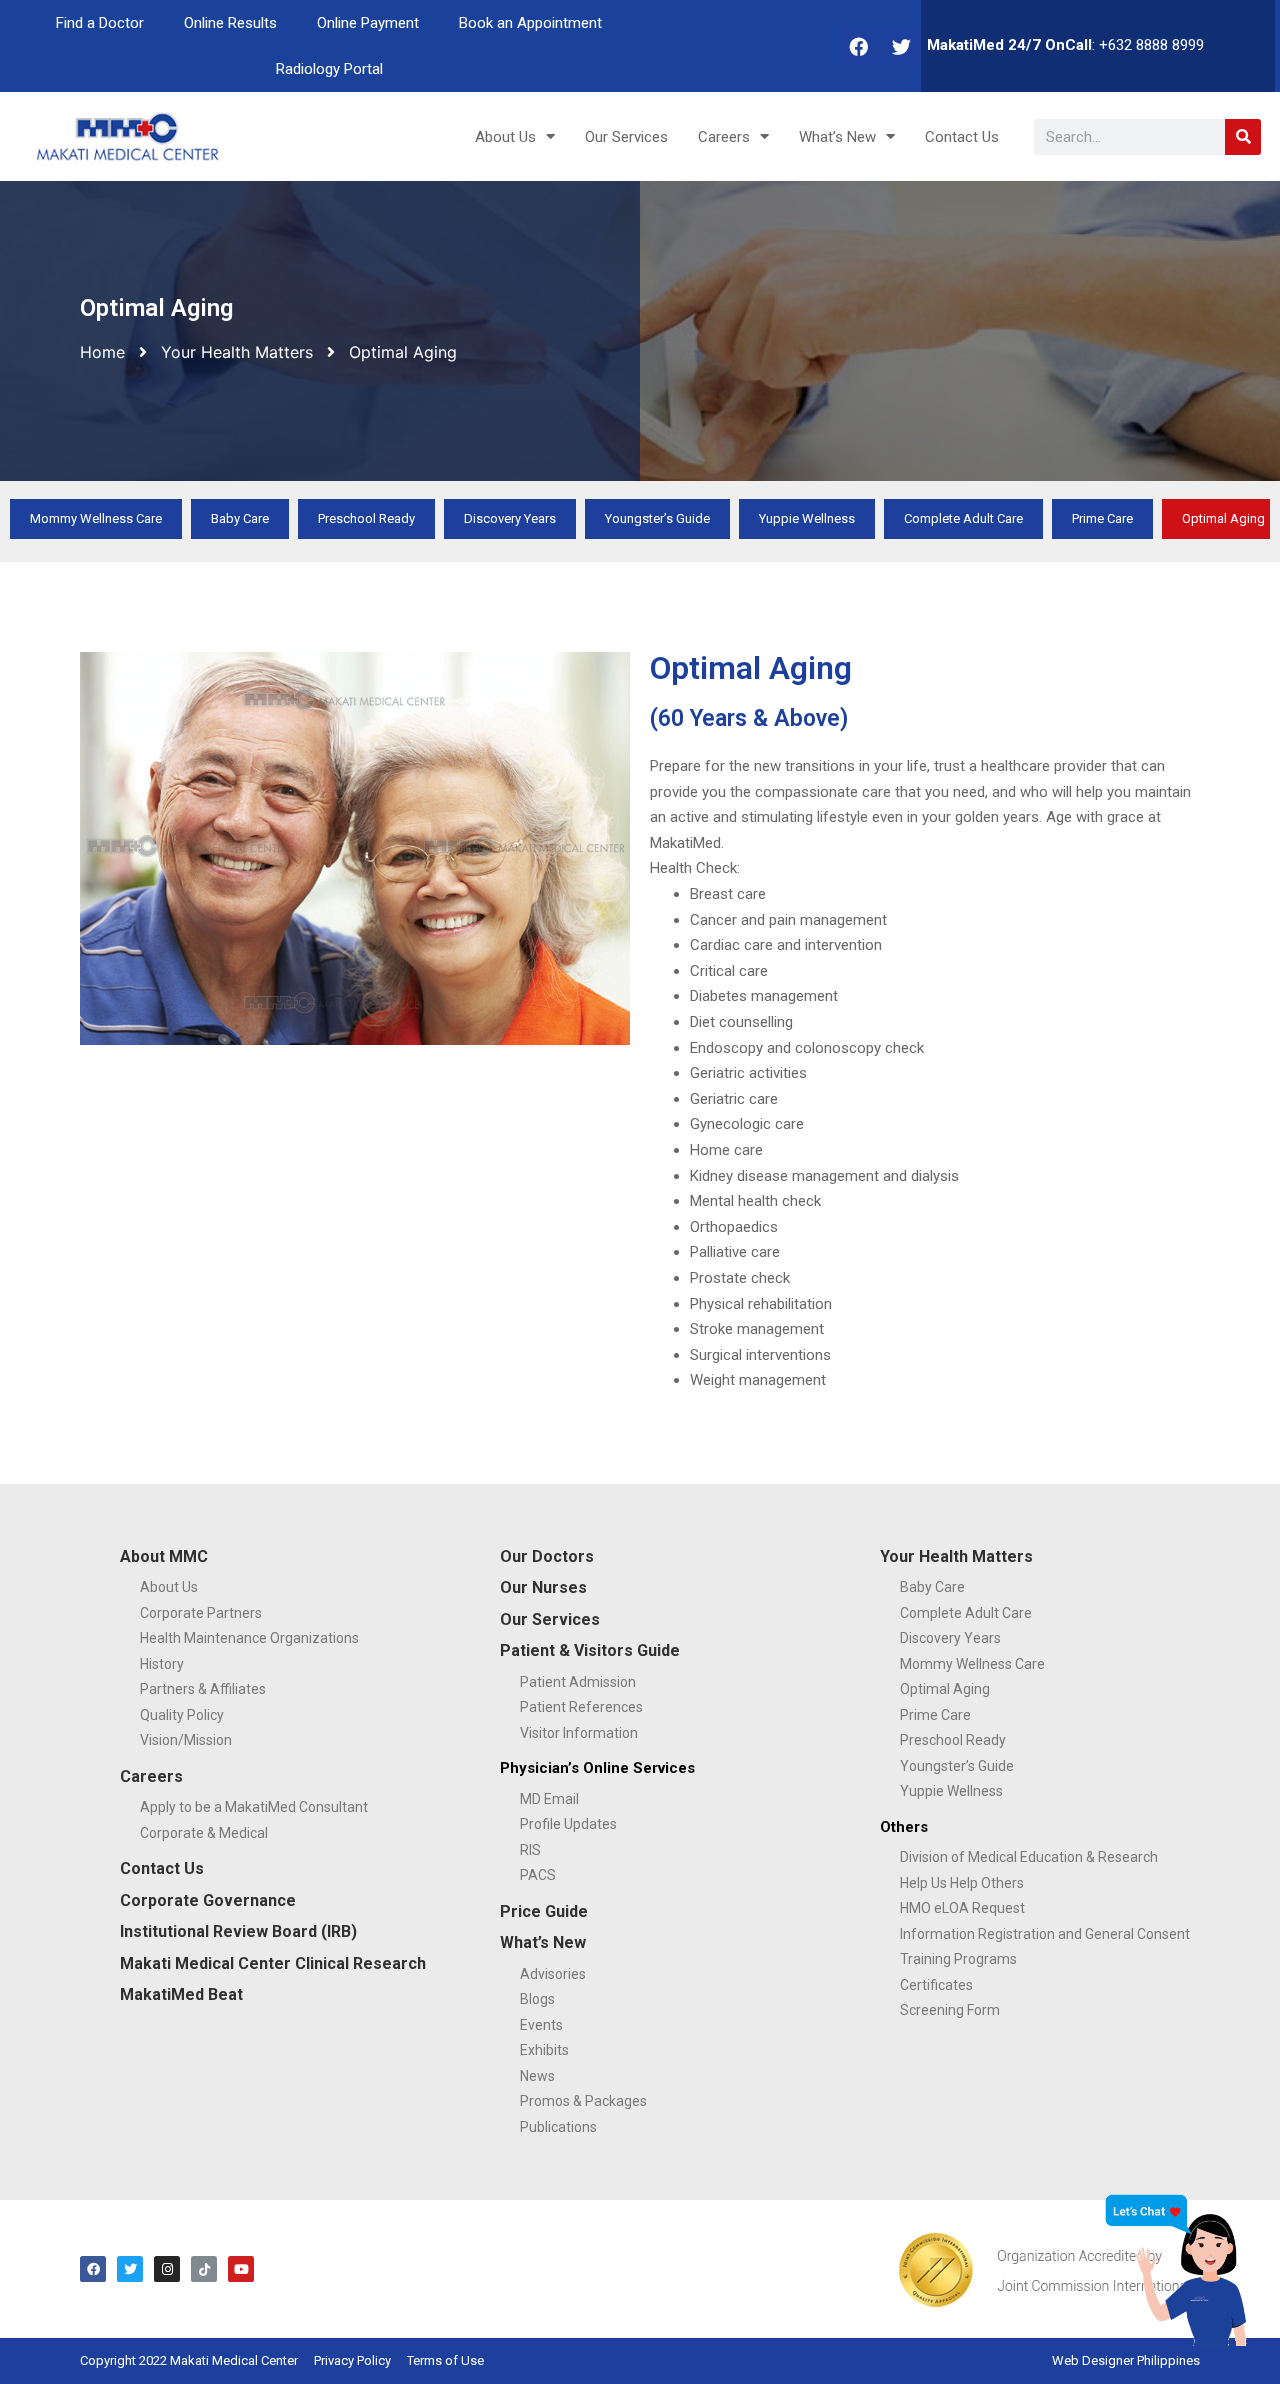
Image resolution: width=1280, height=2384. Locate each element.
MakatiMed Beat (181, 1994)
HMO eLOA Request (962, 1908)
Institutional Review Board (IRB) (238, 1931)
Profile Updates (568, 1824)
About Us (505, 137)
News (537, 2076)
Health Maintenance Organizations (249, 1638)
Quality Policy (182, 1715)
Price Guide (544, 1911)
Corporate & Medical (204, 1833)
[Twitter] (902, 46)
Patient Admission (578, 1682)
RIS (530, 1850)
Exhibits (544, 2050)
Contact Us (962, 137)
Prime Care (1102, 518)
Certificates (936, 1985)
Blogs (537, 1999)
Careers (724, 137)
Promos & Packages (583, 2101)
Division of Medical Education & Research (1029, 1857)
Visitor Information (579, 1733)
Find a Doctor (100, 23)
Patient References (581, 1707)
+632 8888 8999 (1151, 45)
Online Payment (368, 23)
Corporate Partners (201, 1613)
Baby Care (240, 518)
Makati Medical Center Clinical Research (273, 1963)
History (162, 1664)
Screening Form (950, 2010)
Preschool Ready (366, 518)
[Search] (1243, 137)
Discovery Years (510, 518)
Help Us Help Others (962, 1883)
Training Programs (958, 1959)
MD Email (549, 1799)
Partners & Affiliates (203, 1689)
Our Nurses (543, 1587)
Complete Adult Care (963, 518)
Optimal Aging (945, 1689)
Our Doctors (547, 1556)
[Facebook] (859, 46)
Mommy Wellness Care (96, 518)
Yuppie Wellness (807, 518)
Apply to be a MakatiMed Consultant (254, 1807)
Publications (558, 2127)
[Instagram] (167, 2269)
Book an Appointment (530, 23)
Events (541, 2025)
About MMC (164, 1556)
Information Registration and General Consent (1045, 1934)
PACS (538, 1875)
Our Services (626, 137)
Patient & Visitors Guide (590, 1650)
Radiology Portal (329, 69)
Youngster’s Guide (657, 518)
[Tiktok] (204, 2269)
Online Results (230, 23)
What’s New (837, 137)
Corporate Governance (208, 1900)
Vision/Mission (186, 1740)
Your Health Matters (237, 352)
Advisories (553, 1974)
